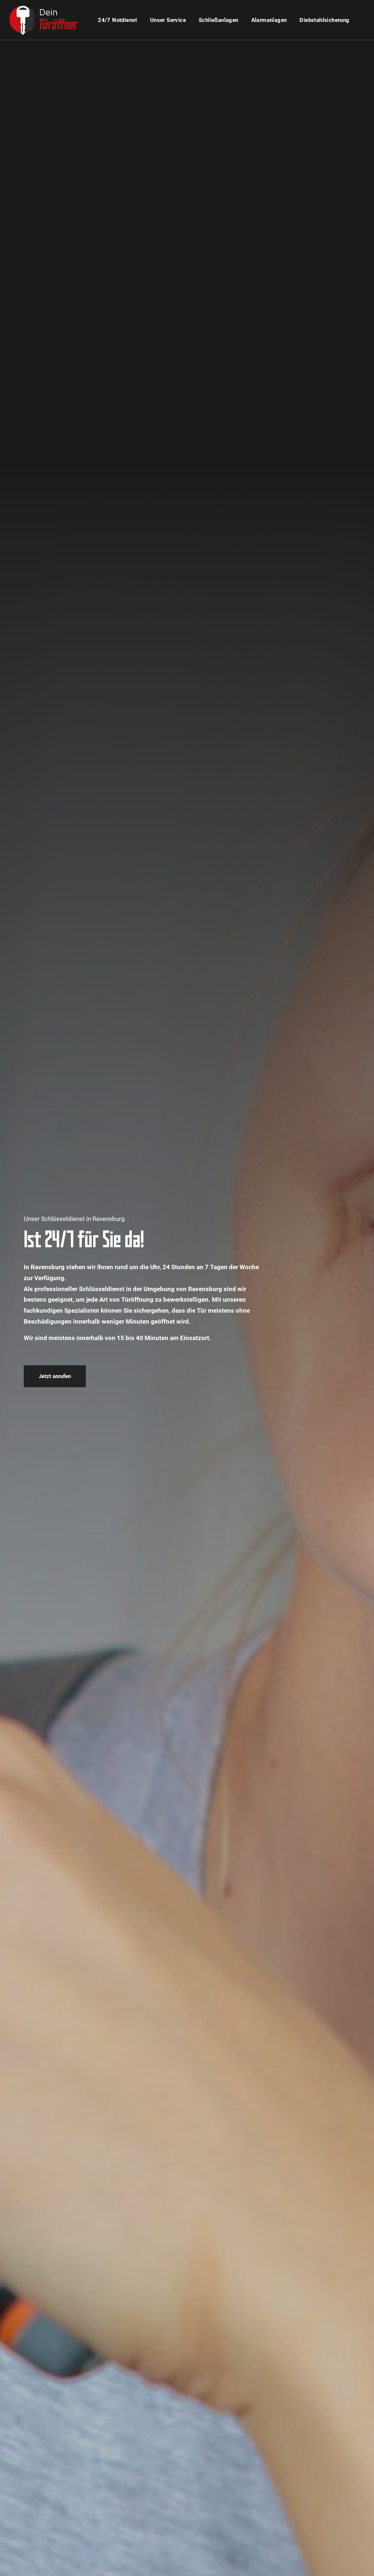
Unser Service (168, 20)
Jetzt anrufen (55, 1376)
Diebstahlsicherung (324, 20)
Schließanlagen (219, 20)
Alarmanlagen (269, 20)
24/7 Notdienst (118, 20)
